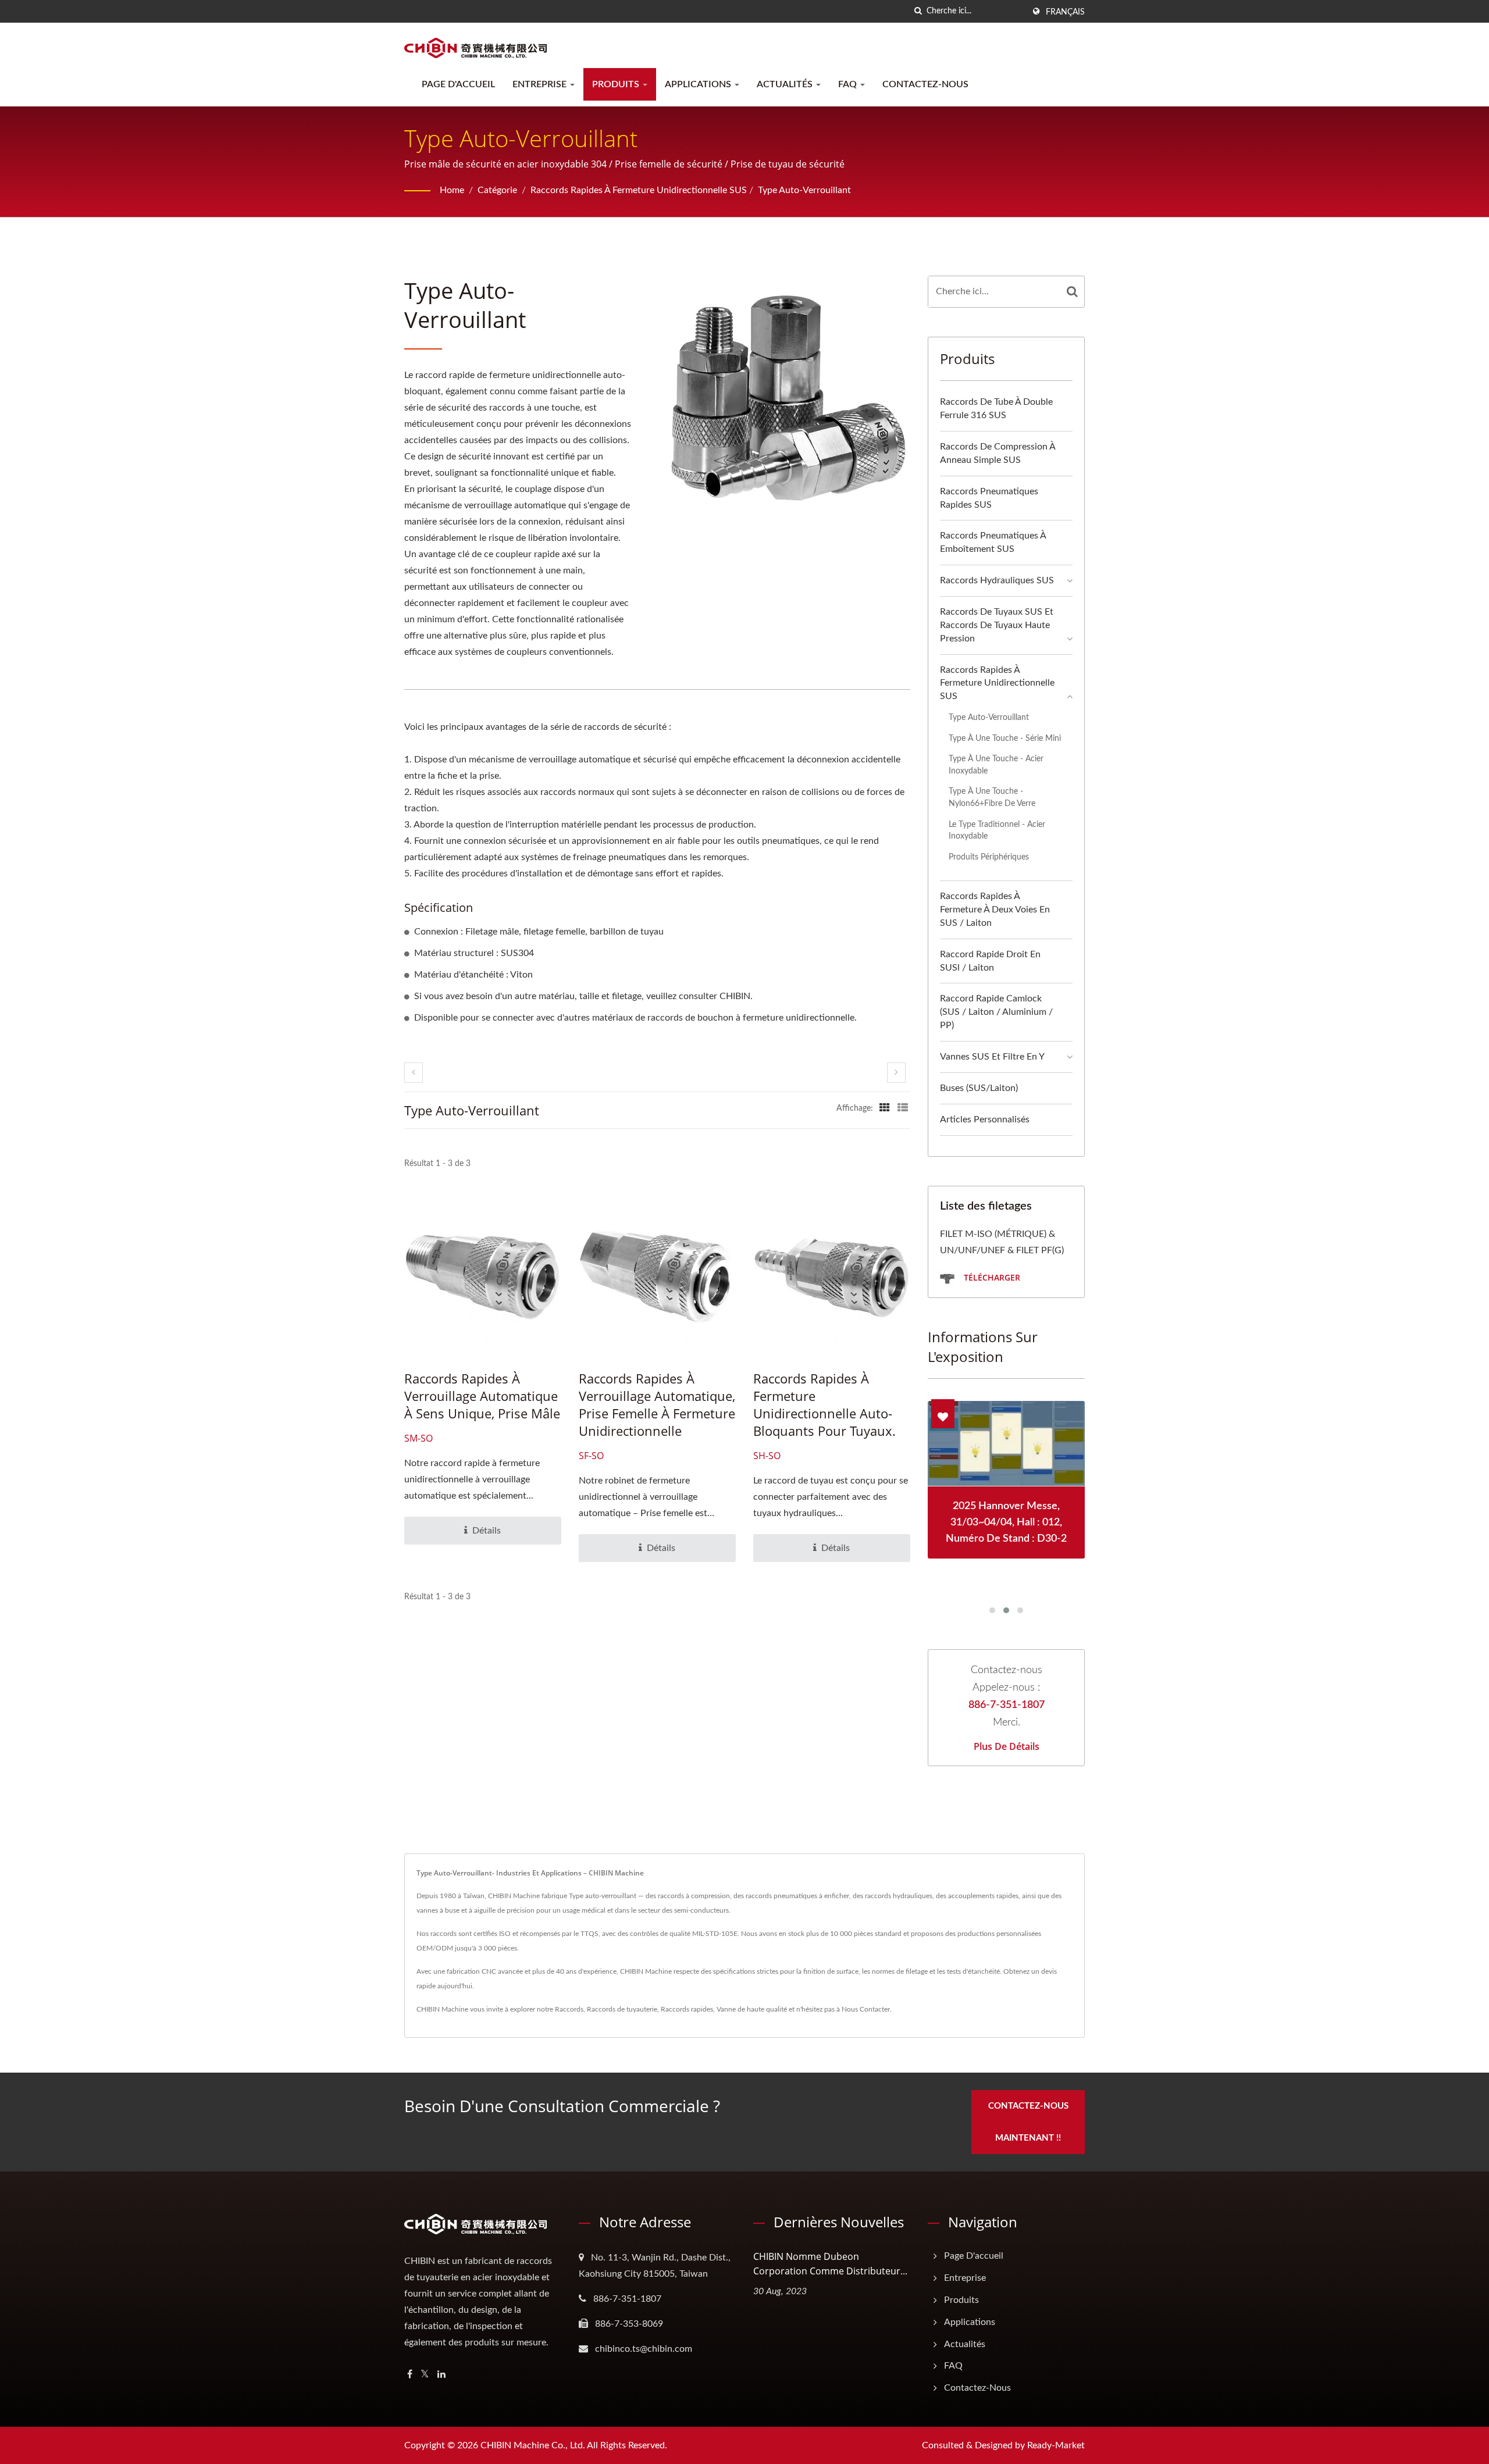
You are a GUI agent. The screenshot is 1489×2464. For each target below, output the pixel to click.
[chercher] (918, 11)
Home (452, 190)
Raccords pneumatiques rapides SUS (989, 498)
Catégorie (497, 190)
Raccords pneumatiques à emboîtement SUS (993, 542)
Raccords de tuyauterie (622, 2009)
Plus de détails (1007, 1746)
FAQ (849, 84)
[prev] (414, 1073)
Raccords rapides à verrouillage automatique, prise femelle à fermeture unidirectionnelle (657, 1404)
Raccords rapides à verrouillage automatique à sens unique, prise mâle (482, 1396)
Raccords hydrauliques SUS (997, 580)
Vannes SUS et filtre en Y (992, 1057)
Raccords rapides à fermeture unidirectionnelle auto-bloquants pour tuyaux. (824, 1404)
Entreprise (541, 84)
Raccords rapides (687, 2009)
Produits (617, 84)
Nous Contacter (866, 2009)
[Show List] (903, 1108)
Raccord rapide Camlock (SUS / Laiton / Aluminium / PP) (996, 1012)
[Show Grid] (885, 1108)
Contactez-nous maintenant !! (1028, 2122)
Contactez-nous (925, 84)
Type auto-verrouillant (804, 190)
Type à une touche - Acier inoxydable (996, 765)
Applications (699, 84)
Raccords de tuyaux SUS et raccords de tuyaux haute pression (997, 625)
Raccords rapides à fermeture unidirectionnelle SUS (639, 190)
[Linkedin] (441, 2375)
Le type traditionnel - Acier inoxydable (997, 830)
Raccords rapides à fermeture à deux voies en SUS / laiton (995, 910)
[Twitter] (425, 2375)
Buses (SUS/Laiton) (979, 1088)
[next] (896, 1073)
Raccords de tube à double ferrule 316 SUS (996, 409)
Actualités (786, 84)
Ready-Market (1056, 2445)
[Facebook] (410, 2375)
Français (1065, 12)
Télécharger (991, 1277)
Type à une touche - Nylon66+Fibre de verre (992, 797)
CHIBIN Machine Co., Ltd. (533, 2445)
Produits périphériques (989, 857)
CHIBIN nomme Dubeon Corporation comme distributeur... (830, 2264)
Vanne (726, 2009)
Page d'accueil (458, 84)
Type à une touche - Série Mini (1005, 738)
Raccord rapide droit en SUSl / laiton (990, 961)
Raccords (569, 2009)
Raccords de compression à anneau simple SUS (998, 453)
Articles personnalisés (985, 1119)
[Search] (1073, 292)
